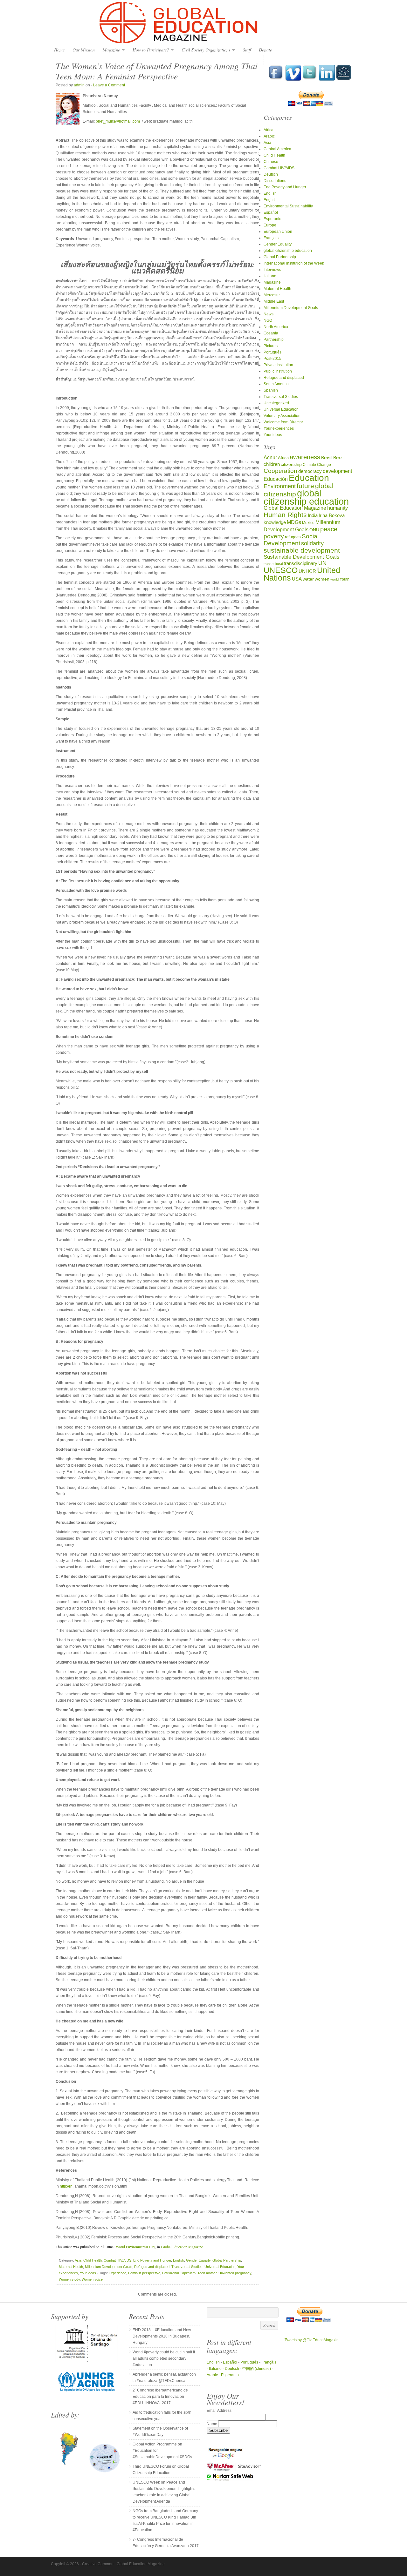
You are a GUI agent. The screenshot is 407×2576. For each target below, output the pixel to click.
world (335, 579)
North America (276, 327)
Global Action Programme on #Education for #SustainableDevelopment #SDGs (162, 2451)
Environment (280, 486)
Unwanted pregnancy (235, 2273)
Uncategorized (276, 403)
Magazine (110, 50)
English (179, 2260)
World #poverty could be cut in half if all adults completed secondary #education (164, 2358)
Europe (270, 225)
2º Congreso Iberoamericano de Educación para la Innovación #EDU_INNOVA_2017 (160, 2397)
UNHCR (307, 571)
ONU (314, 530)
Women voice (92, 2279)
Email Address (219, 2411)
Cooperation (280, 471)
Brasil (327, 458)
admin (79, 85)
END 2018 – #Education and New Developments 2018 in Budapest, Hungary (162, 2336)
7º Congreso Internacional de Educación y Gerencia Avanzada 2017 (166, 2543)
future (305, 486)
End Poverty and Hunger (152, 2260)
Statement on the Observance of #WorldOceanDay (160, 2431)
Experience (117, 2273)
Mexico (308, 523)
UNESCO (281, 570)
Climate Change (317, 464)
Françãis (269, 2362)
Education (309, 478)
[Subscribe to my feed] (344, 79)
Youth (345, 579)
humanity (338, 508)
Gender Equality (198, 2260)
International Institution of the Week (294, 263)
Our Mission (84, 50)
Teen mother (207, 2273)
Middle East (274, 301)
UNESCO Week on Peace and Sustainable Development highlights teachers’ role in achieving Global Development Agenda (164, 2492)
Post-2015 (272, 359)
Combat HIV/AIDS (117, 2260)
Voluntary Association (282, 416)
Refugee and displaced (152, 2267)
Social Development (291, 540)
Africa (269, 130)
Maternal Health (71, 2267)
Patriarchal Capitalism (179, 2273)
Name (212, 2424)
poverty (274, 536)
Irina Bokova (332, 515)
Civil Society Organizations (204, 50)
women (322, 579)
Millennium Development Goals (109, 2267)
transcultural (273, 564)
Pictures (271, 346)
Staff (247, 50)
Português (272, 352)
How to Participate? (149, 50)
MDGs (294, 522)
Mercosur (272, 295)
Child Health (93, 2260)
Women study (69, 2279)
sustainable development (302, 550)
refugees (293, 537)
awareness (305, 457)
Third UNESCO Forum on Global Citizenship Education (161, 2470)
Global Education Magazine (203, 23)
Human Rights (285, 515)
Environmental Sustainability (288, 206)
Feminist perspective (144, 2273)
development (337, 471)
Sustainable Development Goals (302, 557)
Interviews (272, 270)
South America (276, 384)
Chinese (271, 162)
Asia (78, 2260)
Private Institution (278, 365)
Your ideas (88, 2273)
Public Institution (278, 371)
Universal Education (220, 2267)
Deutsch (271, 174)
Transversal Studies (187, 2267)
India (313, 515)
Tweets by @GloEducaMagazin (312, 2340)
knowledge (275, 522)
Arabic (269, 136)
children (272, 464)
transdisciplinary (300, 563)
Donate (265, 50)
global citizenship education (288, 251)
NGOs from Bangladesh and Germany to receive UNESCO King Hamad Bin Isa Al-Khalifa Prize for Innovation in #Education (165, 2520)
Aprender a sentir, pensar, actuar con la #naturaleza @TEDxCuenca (164, 2378)
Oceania (271, 333)
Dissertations (275, 181)
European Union (278, 232)
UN (322, 563)
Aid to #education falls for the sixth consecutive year (162, 2416)
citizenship (291, 464)
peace (329, 529)
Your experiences (279, 428)
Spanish (271, 390)
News (269, 314)
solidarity (312, 543)
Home (59, 50)
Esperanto (272, 219)
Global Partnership (227, 2260)
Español (271, 212)
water (308, 579)
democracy (310, 471)
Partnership (274, 340)
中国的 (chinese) (257, 2369)
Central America (277, 149)
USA (297, 579)
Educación (276, 479)
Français (271, 238)
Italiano (270, 276)
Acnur (270, 457)
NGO (268, 320)
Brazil (339, 458)
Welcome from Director (283, 422)
